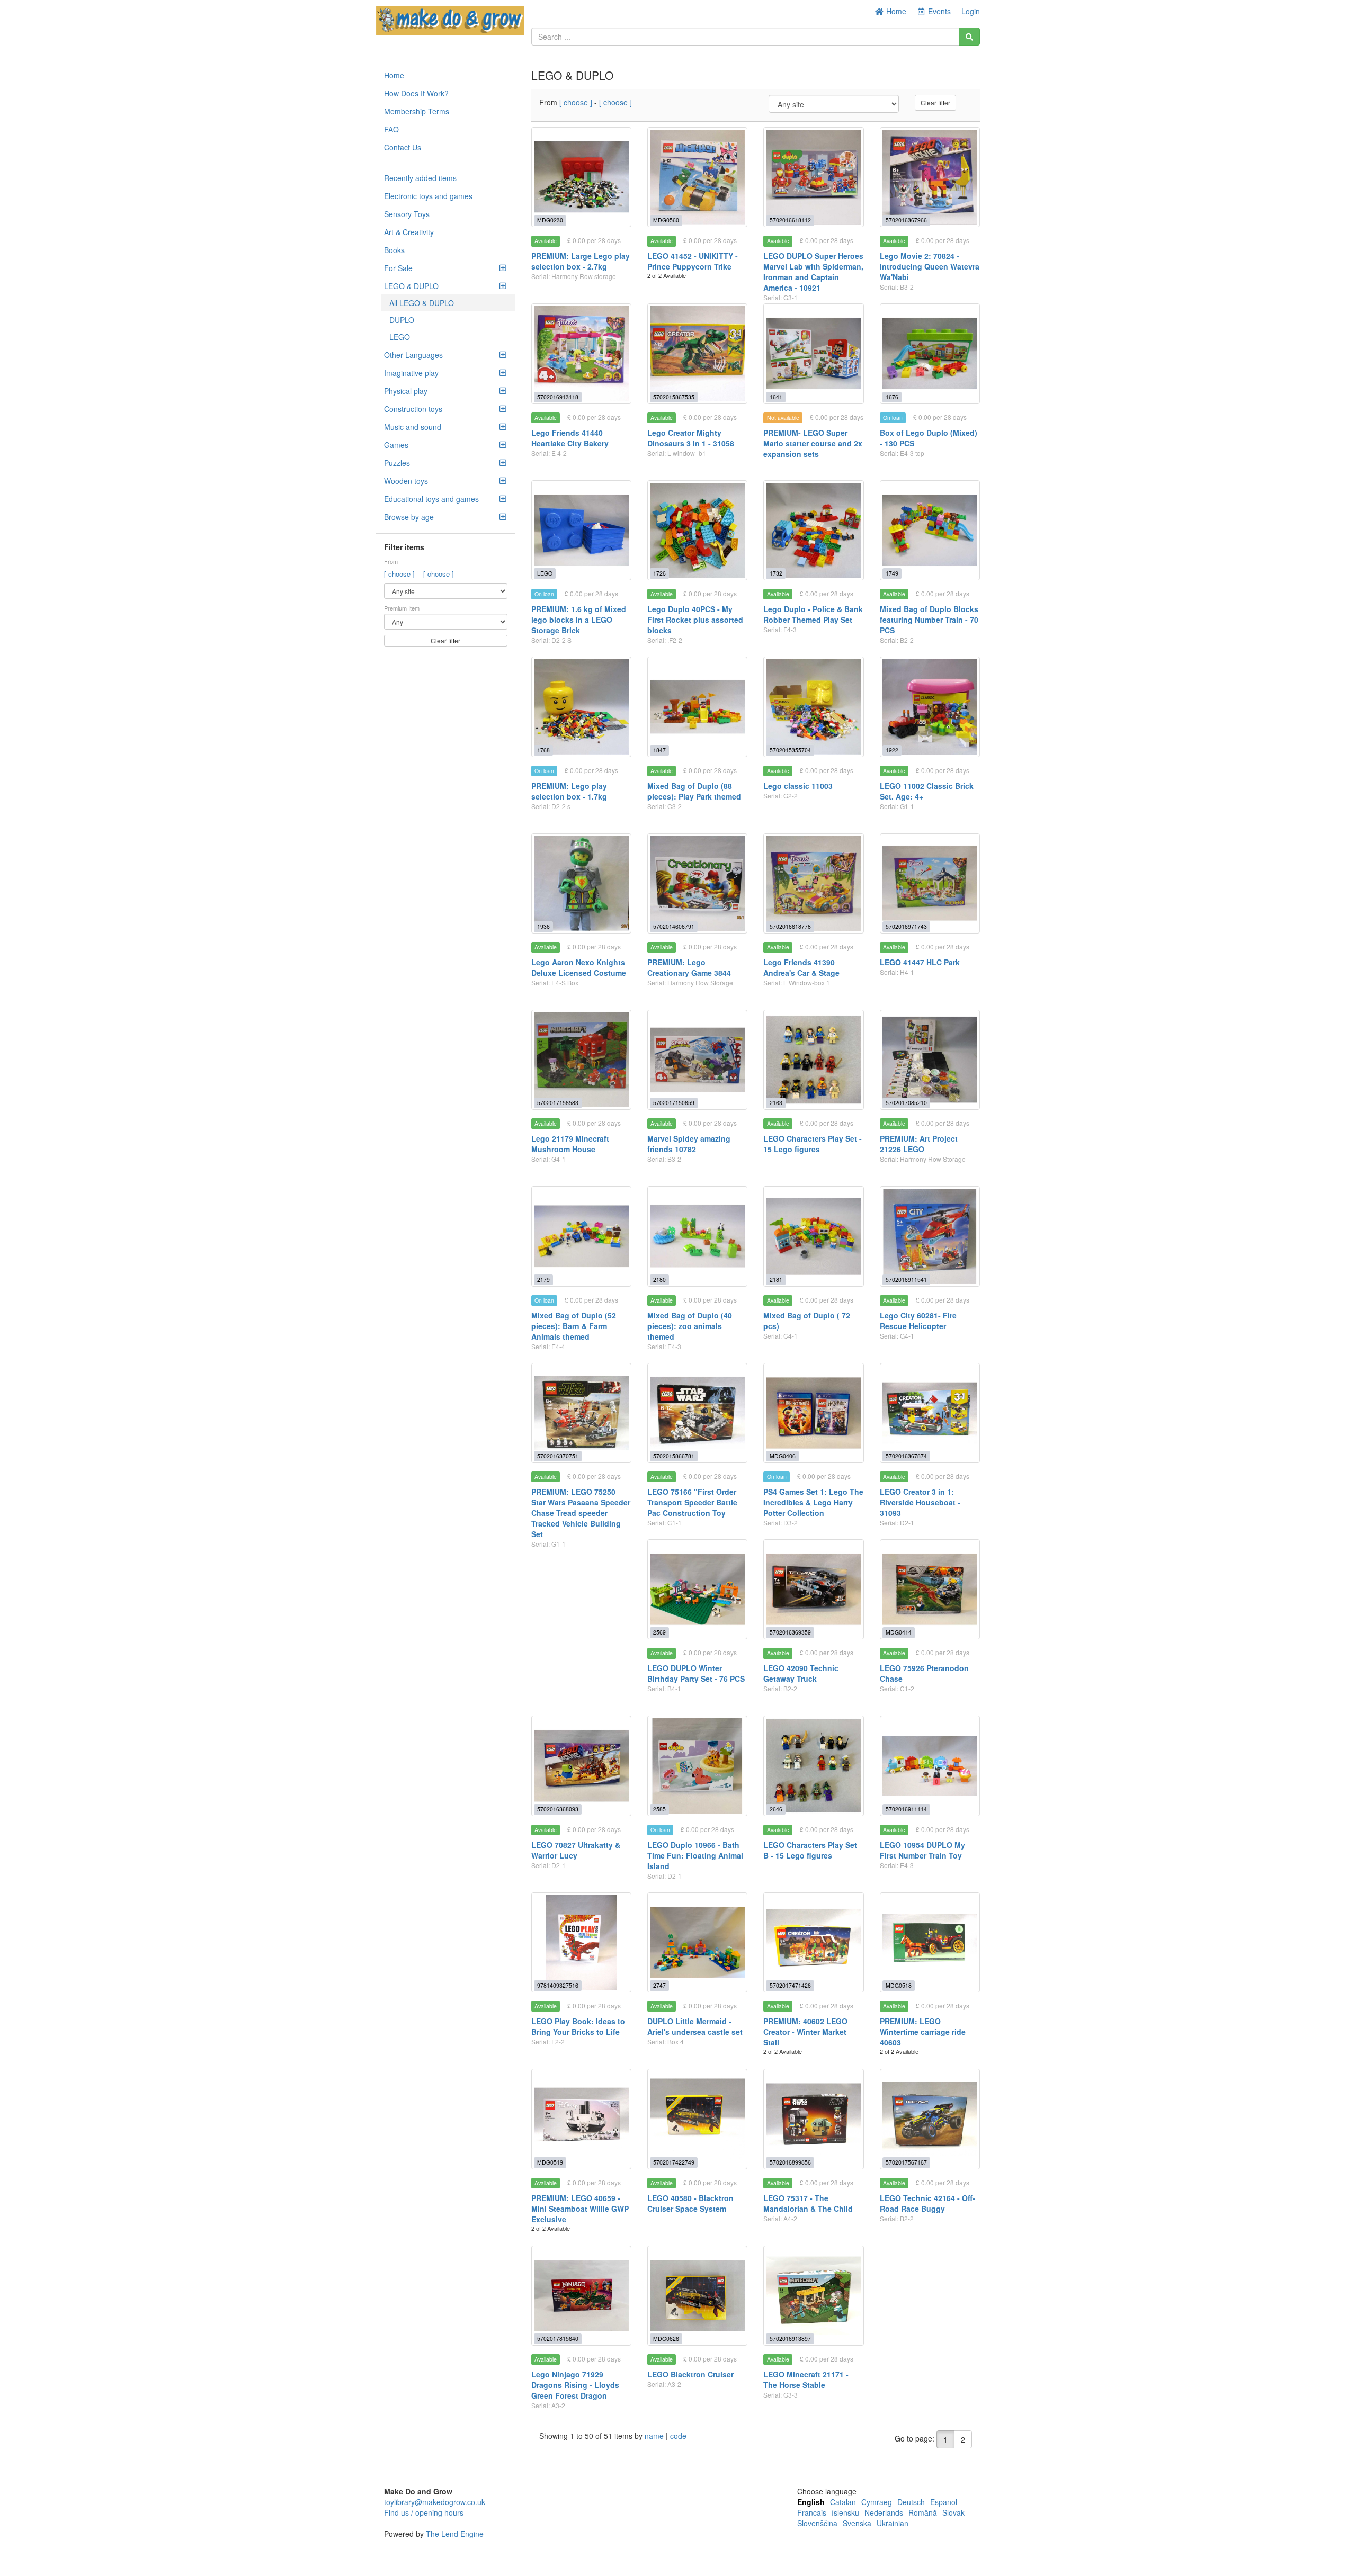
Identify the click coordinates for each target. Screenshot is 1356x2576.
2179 (543, 1280)
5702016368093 (558, 1809)
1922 (892, 750)
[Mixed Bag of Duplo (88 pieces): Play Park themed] (697, 707)
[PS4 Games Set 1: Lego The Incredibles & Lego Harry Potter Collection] (813, 1413)
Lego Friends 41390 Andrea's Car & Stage (801, 967)
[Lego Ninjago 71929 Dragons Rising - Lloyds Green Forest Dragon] (581, 2296)
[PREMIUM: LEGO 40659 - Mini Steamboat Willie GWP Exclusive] (581, 2119)
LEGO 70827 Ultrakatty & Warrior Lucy (576, 1850)
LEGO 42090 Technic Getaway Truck (801, 1673)
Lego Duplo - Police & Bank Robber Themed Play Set (813, 614)
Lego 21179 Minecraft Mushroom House (570, 1144)
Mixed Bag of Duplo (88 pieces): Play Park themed (694, 791)
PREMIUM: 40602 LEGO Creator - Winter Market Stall (805, 2032)
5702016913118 (558, 397)
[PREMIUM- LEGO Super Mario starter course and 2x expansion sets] (813, 353)
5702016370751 (558, 1456)
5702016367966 (906, 220)
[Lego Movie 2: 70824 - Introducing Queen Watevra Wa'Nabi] (930, 177)
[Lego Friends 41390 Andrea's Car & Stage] (813, 883)
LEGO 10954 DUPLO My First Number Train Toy (922, 1850)
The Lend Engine (455, 2534)
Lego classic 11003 (798, 786)
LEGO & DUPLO (411, 286)
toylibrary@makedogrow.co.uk (435, 2502)
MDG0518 (899, 1985)
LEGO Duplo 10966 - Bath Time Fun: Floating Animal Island (695, 1855)
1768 (543, 750)
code (678, 2436)
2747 (659, 1985)
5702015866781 (674, 1456)
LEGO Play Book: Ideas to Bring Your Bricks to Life (578, 2026)
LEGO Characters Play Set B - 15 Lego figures (810, 1850)
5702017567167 (906, 2162)
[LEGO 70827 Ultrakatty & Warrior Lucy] (581, 1766)
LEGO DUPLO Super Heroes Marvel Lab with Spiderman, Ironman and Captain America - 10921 (813, 272)
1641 (776, 397)
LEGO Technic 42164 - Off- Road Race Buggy (927, 2203)
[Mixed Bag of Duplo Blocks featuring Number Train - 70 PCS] (930, 530)
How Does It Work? (416, 93)
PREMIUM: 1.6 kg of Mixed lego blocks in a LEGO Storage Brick (579, 620)
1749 (892, 573)
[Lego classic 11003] (813, 707)
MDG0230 (550, 220)
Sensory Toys (407, 214)
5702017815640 (558, 2339)
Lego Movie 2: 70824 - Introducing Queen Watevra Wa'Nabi (930, 266)
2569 (659, 1632)
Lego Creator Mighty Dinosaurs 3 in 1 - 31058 (691, 438)
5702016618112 (790, 220)
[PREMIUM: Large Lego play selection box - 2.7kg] (581, 177)
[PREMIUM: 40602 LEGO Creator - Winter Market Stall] (813, 1942)
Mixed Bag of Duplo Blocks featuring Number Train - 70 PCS (929, 620)
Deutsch (911, 2502)
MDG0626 (666, 2339)
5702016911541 (906, 1280)
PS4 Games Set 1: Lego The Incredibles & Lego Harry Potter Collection (813, 1502)
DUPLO (402, 320)
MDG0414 (899, 1632)
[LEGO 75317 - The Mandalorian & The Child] (813, 2119)
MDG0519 (550, 2162)
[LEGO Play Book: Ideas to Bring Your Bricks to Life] (581, 1942)
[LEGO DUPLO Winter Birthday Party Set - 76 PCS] (697, 1589)
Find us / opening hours (424, 2512)
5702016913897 (790, 2339)
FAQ (391, 129)
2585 (659, 1809)
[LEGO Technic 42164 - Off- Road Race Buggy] (930, 2119)
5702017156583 (558, 1103)
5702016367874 (906, 1456)
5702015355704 (790, 750)
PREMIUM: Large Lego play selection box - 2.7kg (581, 261)
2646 (776, 1809)
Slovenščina (817, 2523)
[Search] (969, 37)
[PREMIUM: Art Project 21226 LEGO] (930, 1060)
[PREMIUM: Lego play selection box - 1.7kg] (581, 707)
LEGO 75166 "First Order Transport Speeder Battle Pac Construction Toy (692, 1502)
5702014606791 (674, 926)
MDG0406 (783, 1456)
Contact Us (403, 147)
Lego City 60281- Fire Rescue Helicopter (918, 1321)
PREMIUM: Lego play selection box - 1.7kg (569, 791)
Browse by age (409, 517)
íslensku (845, 2512)
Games (396, 445)
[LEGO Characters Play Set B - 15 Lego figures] (813, 1766)
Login (971, 11)
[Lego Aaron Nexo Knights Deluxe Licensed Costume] (581, 883)
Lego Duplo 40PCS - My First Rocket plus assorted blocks (695, 620)
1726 (659, 573)
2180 (659, 1280)
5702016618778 (790, 926)
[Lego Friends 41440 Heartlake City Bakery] (581, 353)
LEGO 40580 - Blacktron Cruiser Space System (690, 2203)
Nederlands (884, 2512)
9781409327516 (558, 1985)
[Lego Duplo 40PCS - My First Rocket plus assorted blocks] (697, 530)
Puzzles (397, 463)
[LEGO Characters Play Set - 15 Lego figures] (813, 1060)
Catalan (843, 2502)
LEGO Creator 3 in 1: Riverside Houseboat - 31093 (920, 1502)
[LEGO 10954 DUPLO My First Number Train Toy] (930, 1766)
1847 (659, 750)
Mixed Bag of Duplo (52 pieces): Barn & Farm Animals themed (574, 1326)
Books (394, 250)
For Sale (398, 268)
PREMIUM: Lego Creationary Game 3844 (689, 967)
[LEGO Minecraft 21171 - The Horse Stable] (813, 2296)
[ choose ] (400, 574)
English (811, 2502)
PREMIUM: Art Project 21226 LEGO (919, 1144)
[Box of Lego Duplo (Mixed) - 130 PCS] (930, 353)
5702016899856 (790, 2162)
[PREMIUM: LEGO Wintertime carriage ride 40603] (930, 1942)
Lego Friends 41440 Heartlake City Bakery (570, 438)
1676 (892, 397)
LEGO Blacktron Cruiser (690, 2374)
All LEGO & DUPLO (422, 303)
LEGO (400, 337)
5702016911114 (906, 1809)
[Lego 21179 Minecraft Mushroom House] (581, 1060)
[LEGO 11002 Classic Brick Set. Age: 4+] (930, 707)
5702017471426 (790, 1985)
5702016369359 (790, 1632)
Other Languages (413, 355)
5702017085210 (906, 1103)
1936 (543, 926)
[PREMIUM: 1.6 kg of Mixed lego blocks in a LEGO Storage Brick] (581, 530)
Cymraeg (877, 2502)
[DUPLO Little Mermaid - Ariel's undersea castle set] (697, 1942)
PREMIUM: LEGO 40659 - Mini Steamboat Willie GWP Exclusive (580, 2209)
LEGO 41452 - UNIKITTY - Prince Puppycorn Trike (693, 261)
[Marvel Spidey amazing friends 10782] (697, 1060)
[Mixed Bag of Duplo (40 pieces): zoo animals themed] (697, 1236)
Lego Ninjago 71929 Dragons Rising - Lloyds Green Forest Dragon (575, 2385)
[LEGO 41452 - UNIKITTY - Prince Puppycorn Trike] (697, 177)
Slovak (953, 2512)
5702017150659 (674, 1103)
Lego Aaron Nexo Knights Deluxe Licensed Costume (579, 967)
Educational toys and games (431, 499)
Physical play (406, 391)
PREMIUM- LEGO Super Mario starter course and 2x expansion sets (813, 443)
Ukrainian (893, 2523)
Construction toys (413, 409)
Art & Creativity (409, 232)
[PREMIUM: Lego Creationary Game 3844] (697, 883)
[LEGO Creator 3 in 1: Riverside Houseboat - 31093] (930, 1413)
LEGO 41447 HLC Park (920, 962)
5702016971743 (906, 926)
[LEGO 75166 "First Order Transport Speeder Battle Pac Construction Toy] (697, 1413)
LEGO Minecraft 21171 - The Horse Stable (806, 2380)
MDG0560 (666, 220)
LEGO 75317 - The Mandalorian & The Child (808, 2203)
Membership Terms (417, 111)
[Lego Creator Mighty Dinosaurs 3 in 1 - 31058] (697, 353)
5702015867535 (674, 397)
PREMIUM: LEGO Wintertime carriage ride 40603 (923, 2032)
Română (923, 2512)
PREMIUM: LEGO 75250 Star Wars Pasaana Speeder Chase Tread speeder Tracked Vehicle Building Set (581, 1513)
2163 (776, 1103)
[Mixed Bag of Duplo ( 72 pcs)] (813, 1236)
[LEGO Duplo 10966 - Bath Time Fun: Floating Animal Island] (697, 1766)
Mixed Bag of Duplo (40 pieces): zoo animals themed (690, 1326)
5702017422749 (674, 2162)
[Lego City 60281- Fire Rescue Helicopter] (930, 1236)
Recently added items (420, 178)
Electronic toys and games (428, 196)
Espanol (944, 2502)
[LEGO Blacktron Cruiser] (697, 2296)
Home (895, 11)
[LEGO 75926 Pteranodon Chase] (930, 1589)
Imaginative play (411, 373)
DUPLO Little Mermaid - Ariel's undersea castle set (695, 2026)
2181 (776, 1280)
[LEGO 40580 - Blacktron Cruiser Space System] (697, 2119)
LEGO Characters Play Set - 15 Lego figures (813, 1144)
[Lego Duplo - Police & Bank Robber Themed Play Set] (813, 530)
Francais (812, 2512)
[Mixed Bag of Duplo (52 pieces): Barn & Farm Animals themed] (581, 1236)
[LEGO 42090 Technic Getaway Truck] (813, 1589)
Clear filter (445, 640)
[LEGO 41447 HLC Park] (930, 883)
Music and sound (413, 427)
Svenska (857, 2523)
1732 (776, 573)
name (655, 2436)
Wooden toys (406, 481)
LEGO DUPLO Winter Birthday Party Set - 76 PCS (696, 1673)
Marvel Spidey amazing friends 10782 (689, 1144)
